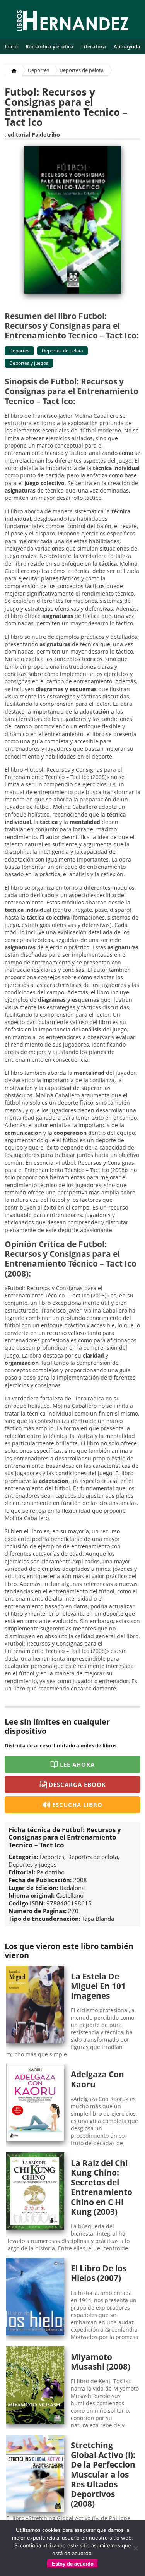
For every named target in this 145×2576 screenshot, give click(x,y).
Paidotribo (46, 135)
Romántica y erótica (49, 46)
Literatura (94, 46)
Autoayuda (127, 46)
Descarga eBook (78, 1785)
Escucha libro (78, 1805)
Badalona (72, 1888)
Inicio (11, 46)
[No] (135, 2548)
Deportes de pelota (82, 70)
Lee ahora (77, 1764)
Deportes (38, 70)
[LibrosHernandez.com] (73, 22)
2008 (80, 1880)
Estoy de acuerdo (73, 2564)
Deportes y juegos (29, 363)
